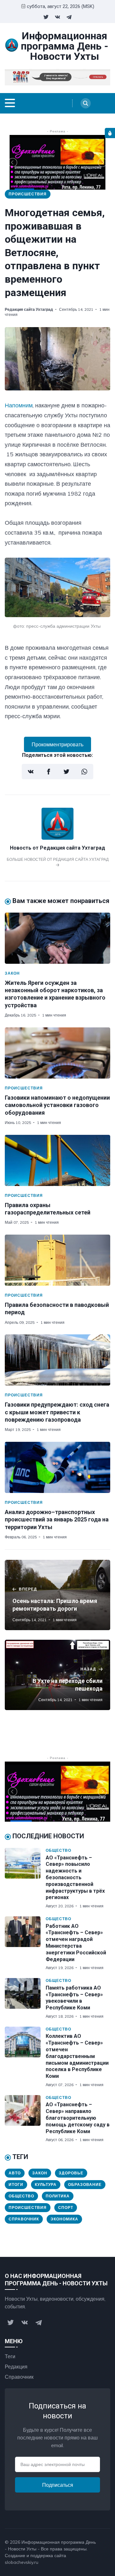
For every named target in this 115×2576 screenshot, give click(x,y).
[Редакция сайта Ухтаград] (57, 838)
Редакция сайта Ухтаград (29, 309)
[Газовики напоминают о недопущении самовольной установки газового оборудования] (57, 1053)
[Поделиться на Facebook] (49, 772)
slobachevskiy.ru (22, 2562)
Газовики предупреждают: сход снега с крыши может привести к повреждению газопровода (57, 1412)
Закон (12, 973)
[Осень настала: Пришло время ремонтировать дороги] (57, 1595)
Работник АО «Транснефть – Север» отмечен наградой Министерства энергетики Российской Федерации (76, 1943)
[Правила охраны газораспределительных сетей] (57, 1160)
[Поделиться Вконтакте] (31, 772)
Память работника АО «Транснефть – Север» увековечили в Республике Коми (74, 1998)
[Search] (86, 103)
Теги (10, 2356)
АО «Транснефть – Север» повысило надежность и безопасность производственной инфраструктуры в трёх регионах (75, 1878)
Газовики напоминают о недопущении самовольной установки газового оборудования (57, 1105)
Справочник (24, 2219)
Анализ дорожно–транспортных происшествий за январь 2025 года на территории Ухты (57, 1520)
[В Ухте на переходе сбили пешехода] (57, 1675)
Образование (85, 2184)
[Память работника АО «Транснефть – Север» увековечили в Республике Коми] (25, 1999)
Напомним (19, 405)
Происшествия (28, 194)
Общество (58, 1850)
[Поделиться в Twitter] (66, 772)
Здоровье (71, 2173)
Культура (46, 2184)
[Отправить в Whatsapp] (84, 772)
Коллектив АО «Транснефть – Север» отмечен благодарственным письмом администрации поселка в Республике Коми (77, 2056)
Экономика (64, 2219)
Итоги (16, 2184)
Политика (58, 2196)
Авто (15, 2173)
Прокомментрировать (57, 744)
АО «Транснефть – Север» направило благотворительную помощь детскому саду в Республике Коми (78, 2118)
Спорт (66, 2207)
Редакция (16, 2367)
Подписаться (58, 2485)
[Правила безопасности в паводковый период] (57, 1260)
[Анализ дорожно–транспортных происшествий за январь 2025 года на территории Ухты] (57, 1467)
